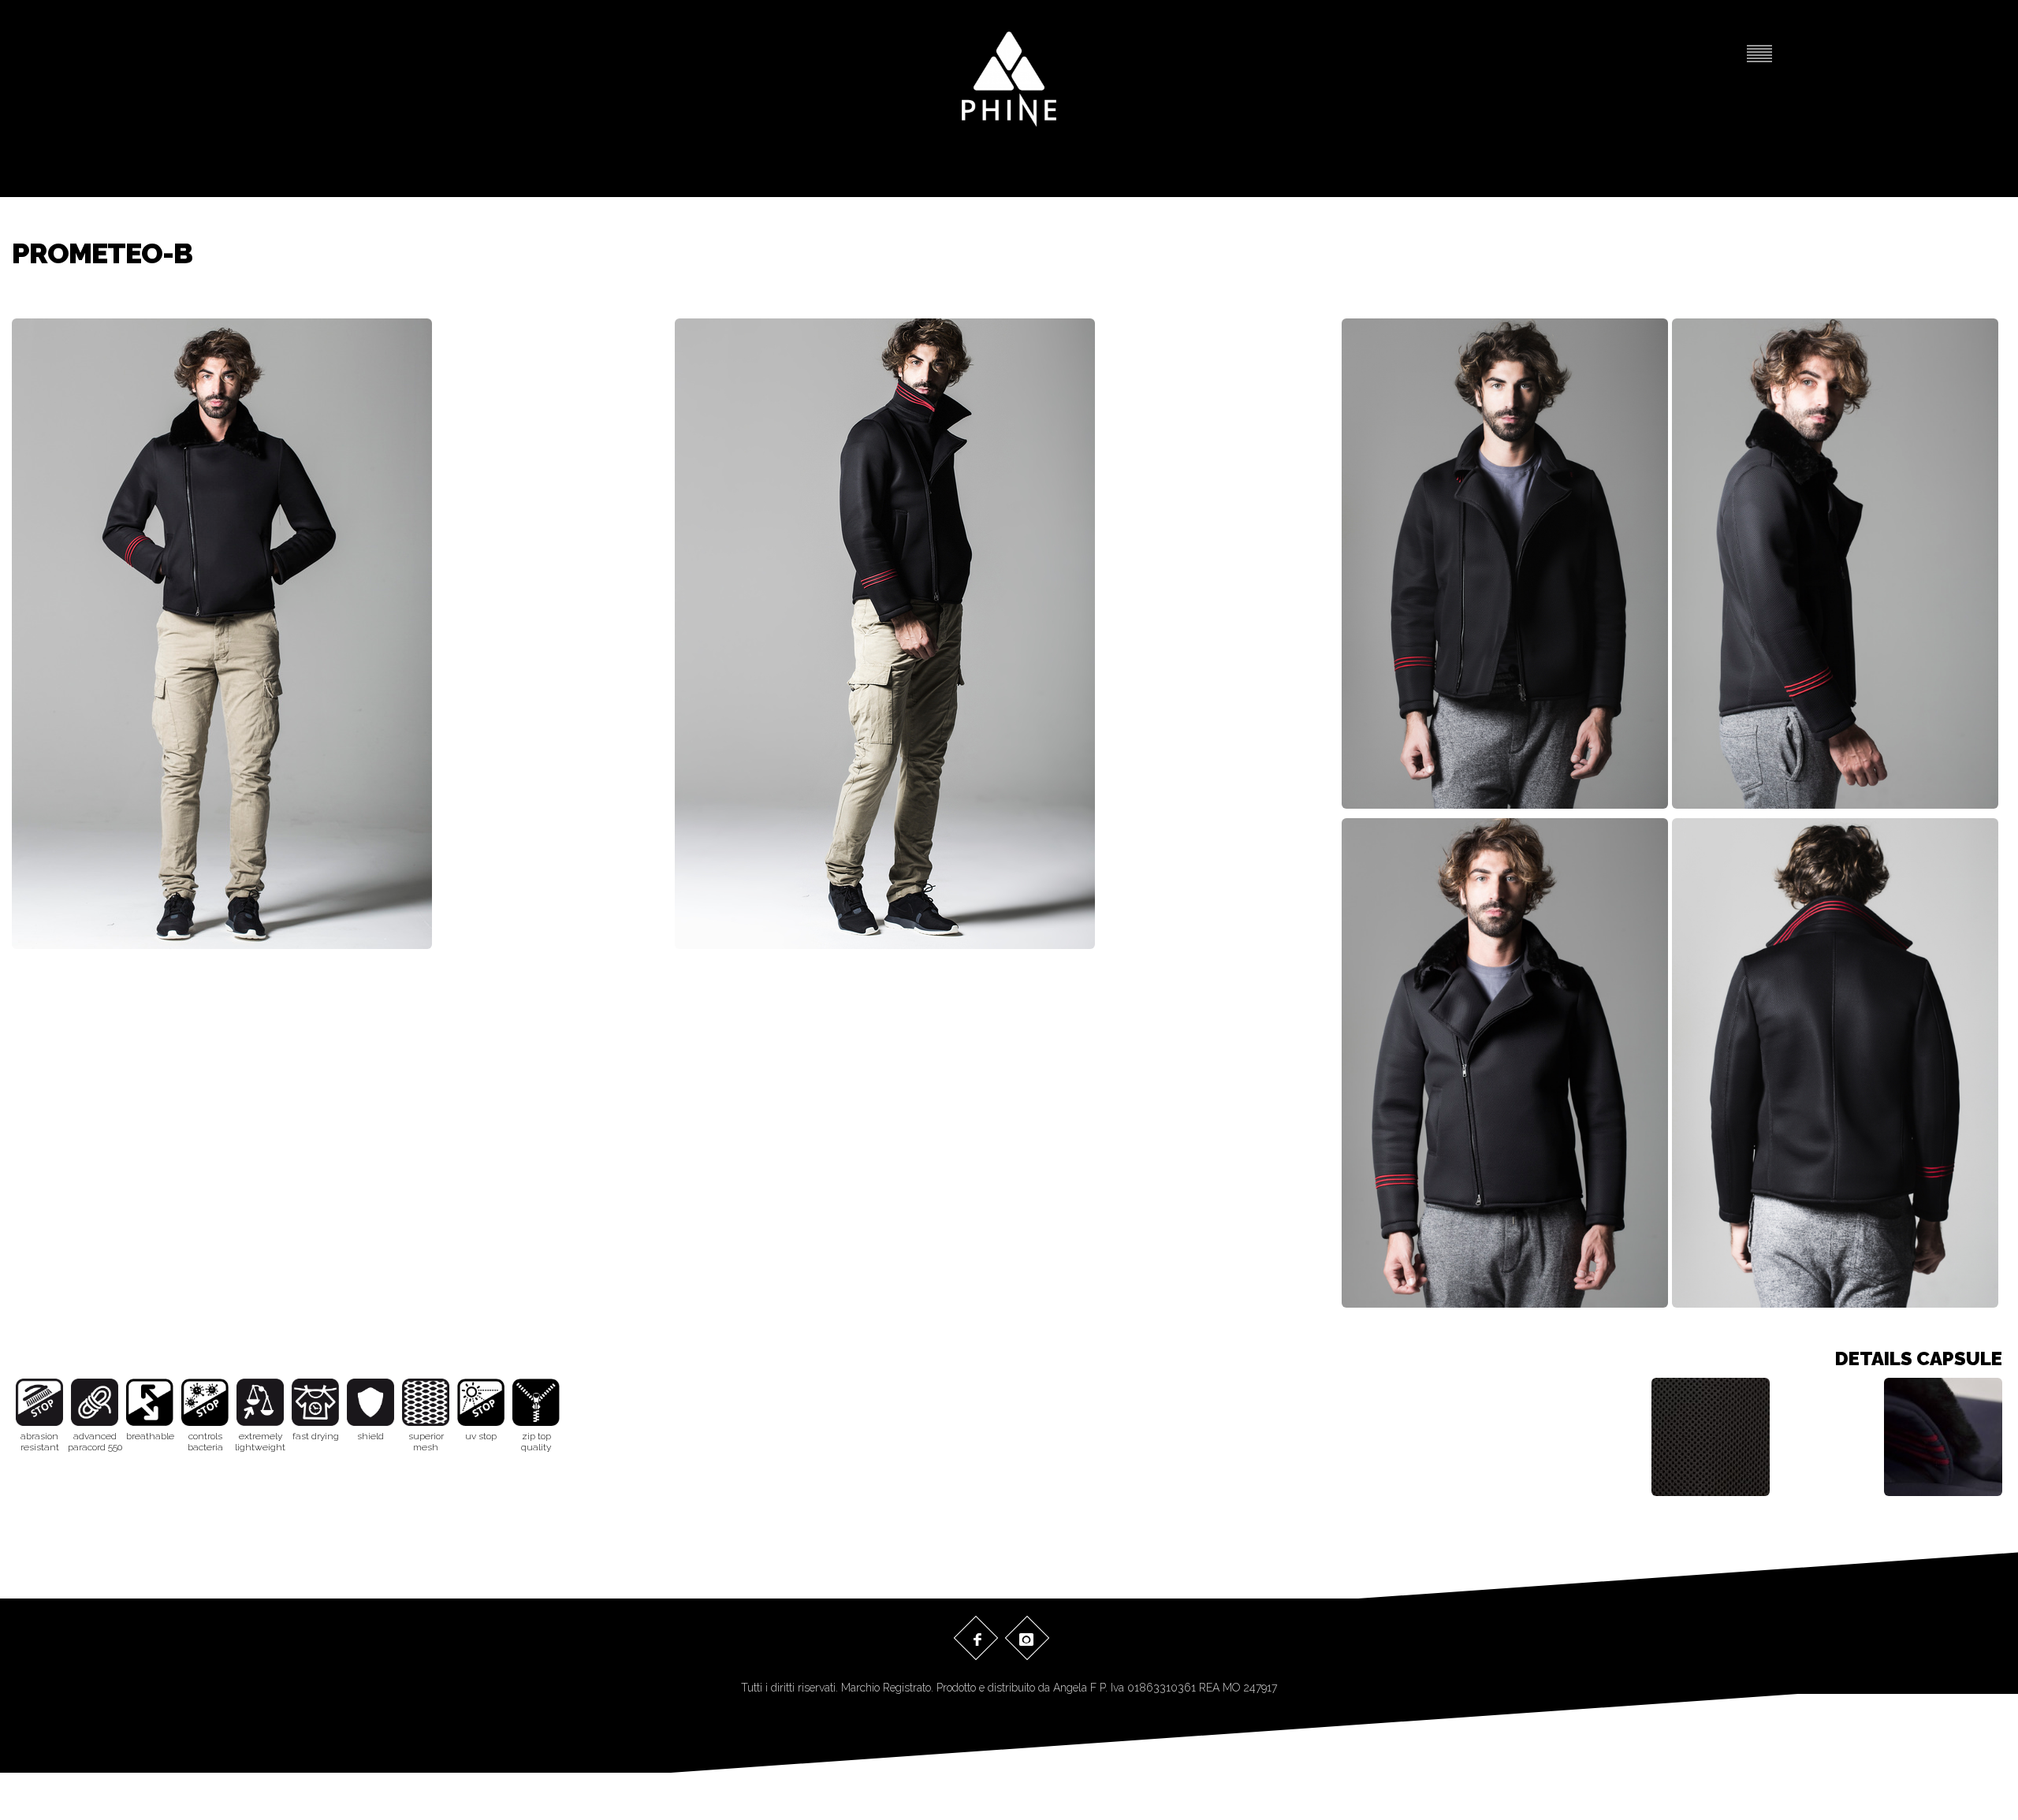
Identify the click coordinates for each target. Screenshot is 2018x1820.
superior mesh (426, 1442)
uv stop (481, 1436)
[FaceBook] (975, 1639)
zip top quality (536, 1442)
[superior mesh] (426, 1402)
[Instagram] (1026, 1639)
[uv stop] (481, 1402)
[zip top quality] (536, 1402)
